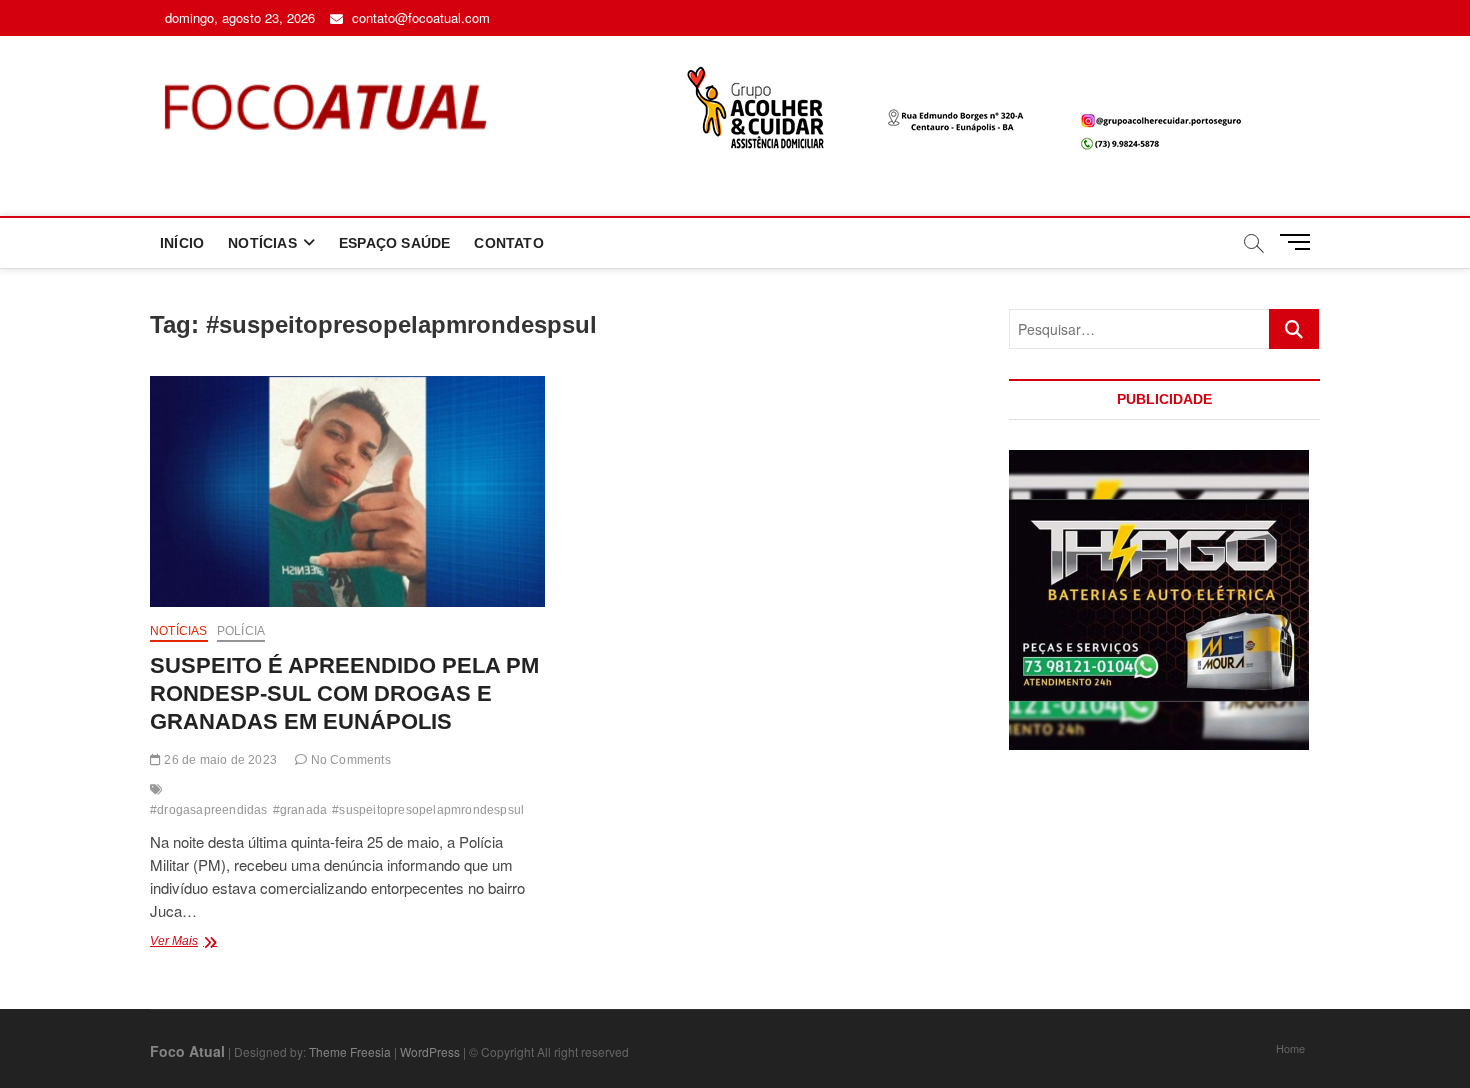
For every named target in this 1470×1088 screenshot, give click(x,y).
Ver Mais (213, 943)
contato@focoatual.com (419, 17)
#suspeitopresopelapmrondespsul (428, 810)
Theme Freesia (350, 1051)
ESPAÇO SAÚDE (394, 243)
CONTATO (508, 243)
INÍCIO (182, 243)
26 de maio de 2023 (219, 760)
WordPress (430, 1051)
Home (1290, 1048)
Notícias (179, 631)
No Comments (348, 760)
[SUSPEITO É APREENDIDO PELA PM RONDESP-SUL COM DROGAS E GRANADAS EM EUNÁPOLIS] (347, 491)
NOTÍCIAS (262, 243)
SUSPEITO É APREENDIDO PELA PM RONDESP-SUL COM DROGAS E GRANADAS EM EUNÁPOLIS (344, 693)
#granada (300, 810)
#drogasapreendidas (209, 810)
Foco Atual (187, 1051)
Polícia (241, 631)
